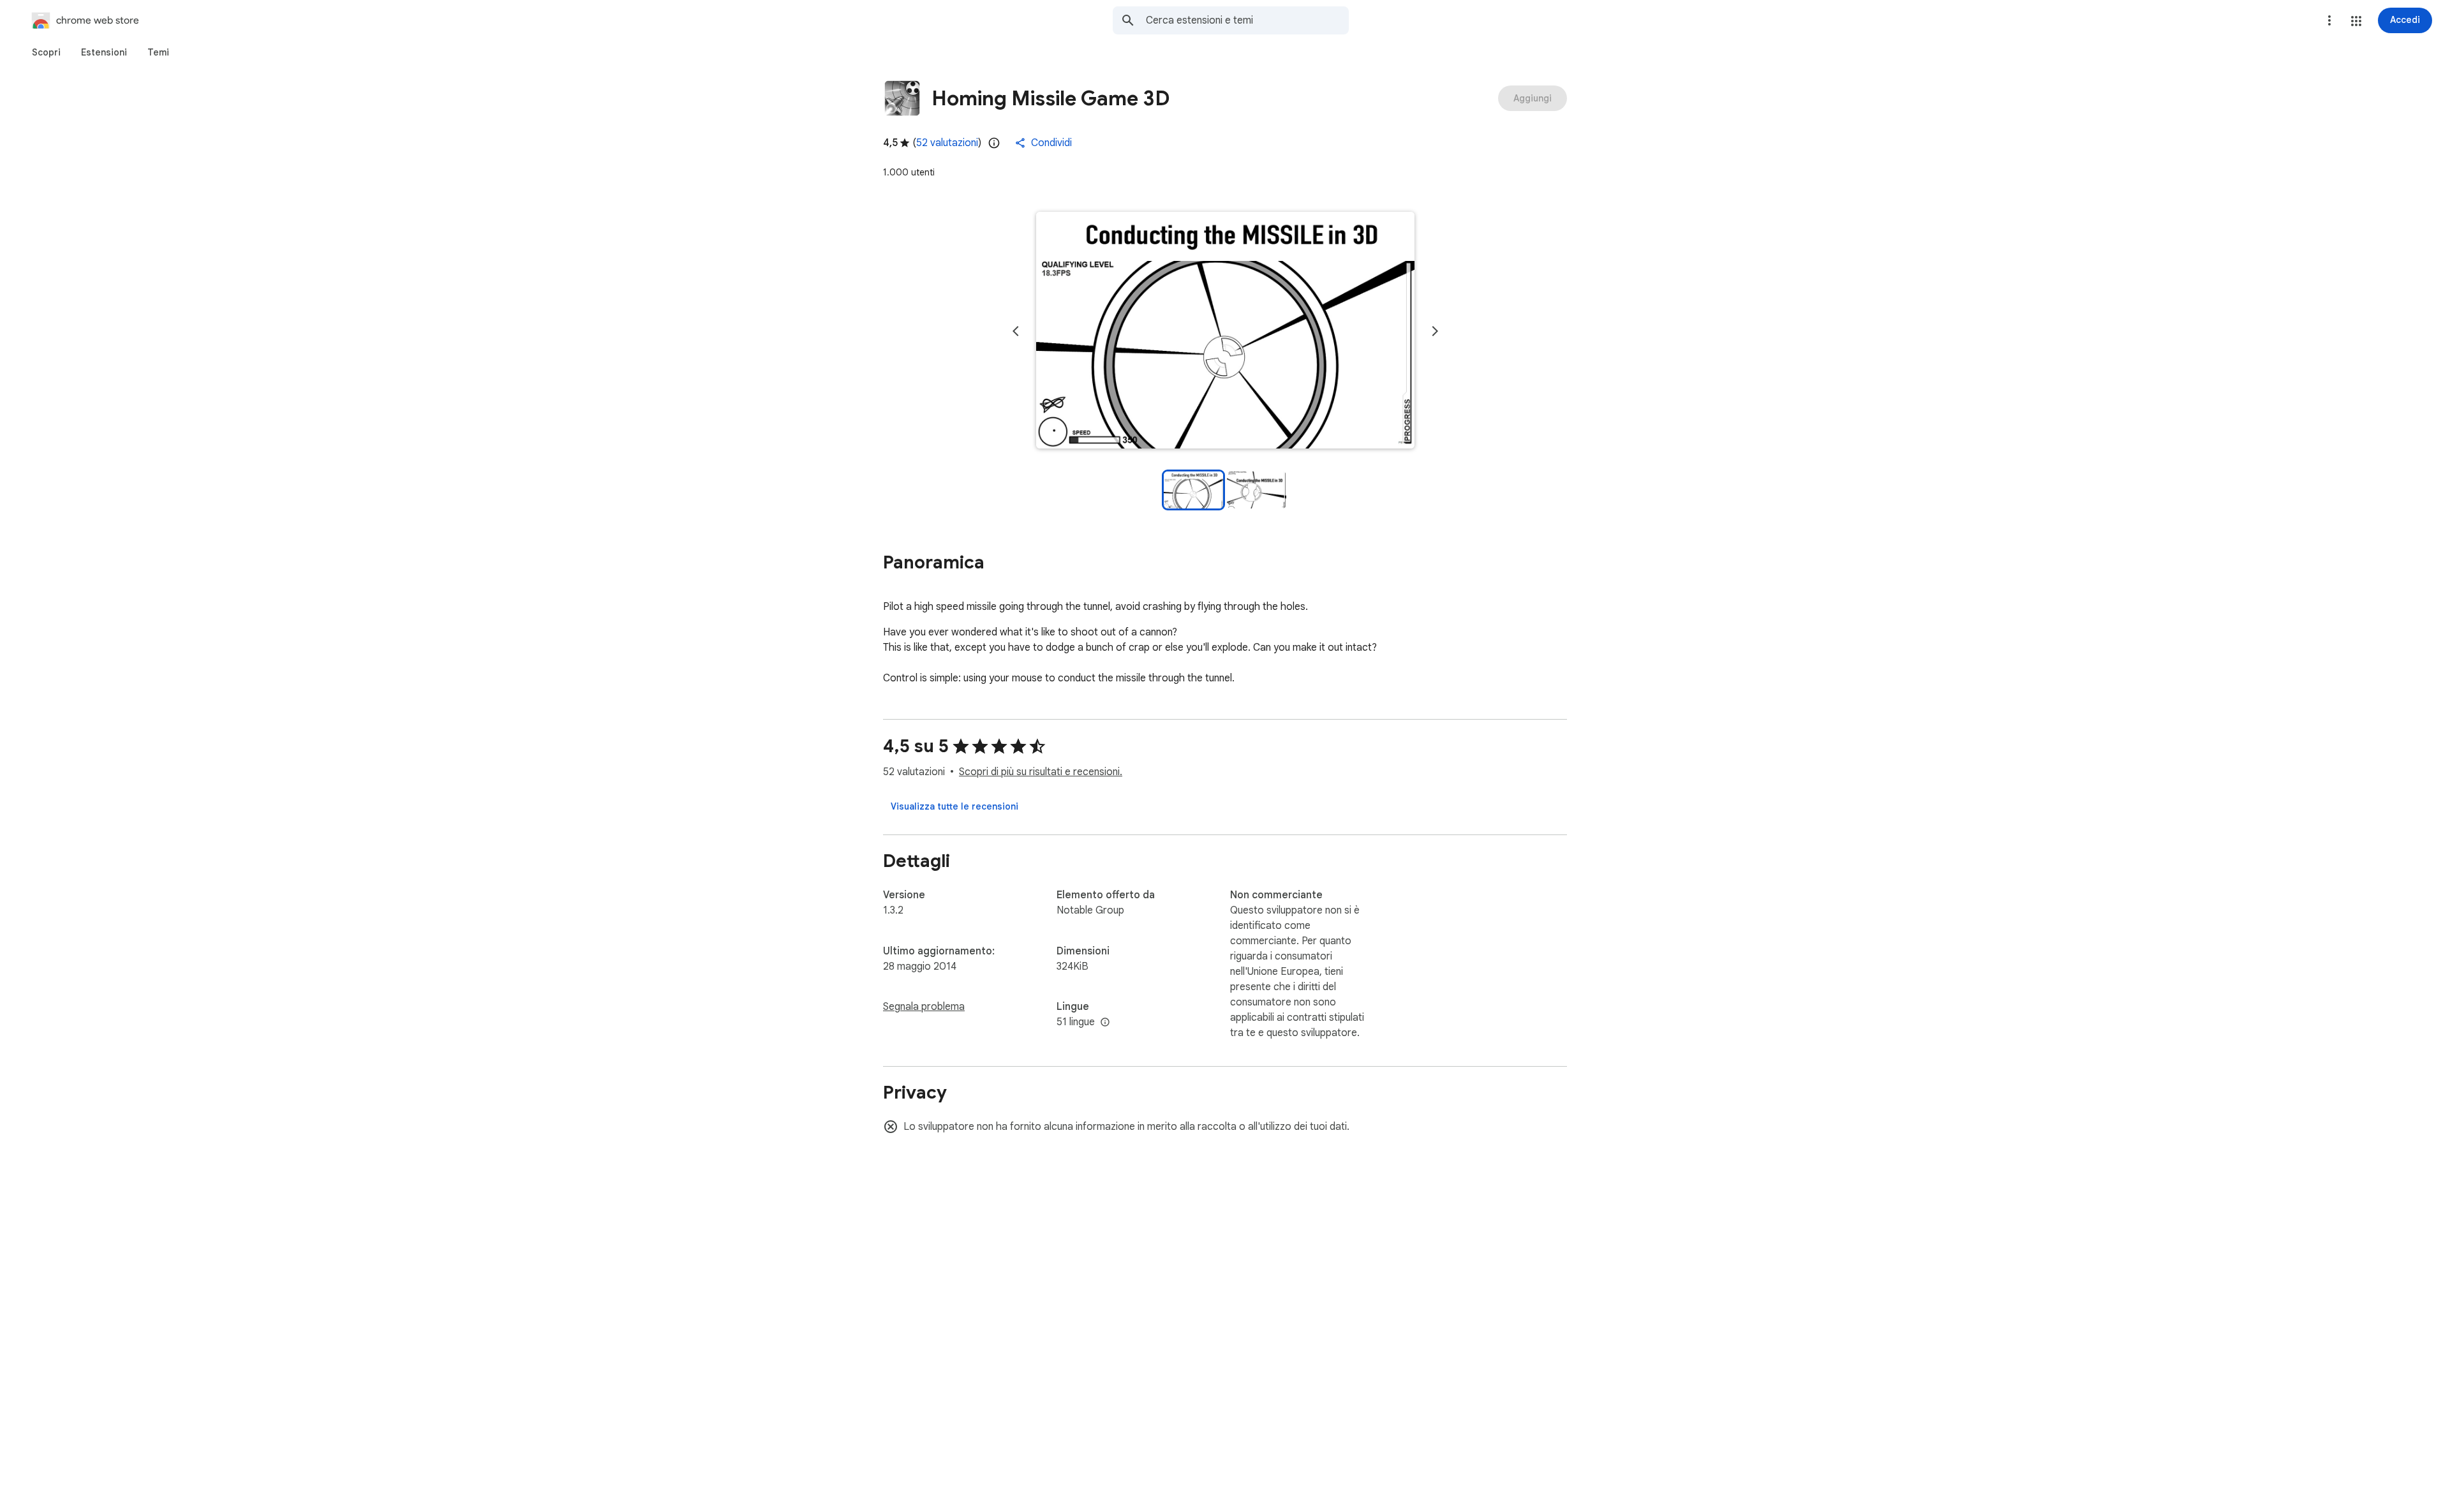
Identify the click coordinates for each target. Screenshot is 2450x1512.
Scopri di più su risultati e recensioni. (1041, 772)
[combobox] (1247, 20)
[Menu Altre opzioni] (2329, 20)
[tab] (46, 52)
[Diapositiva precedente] (1016, 331)
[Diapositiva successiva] (1435, 331)
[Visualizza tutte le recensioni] (954, 806)
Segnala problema (924, 1007)
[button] (2356, 21)
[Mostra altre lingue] (1105, 1023)
